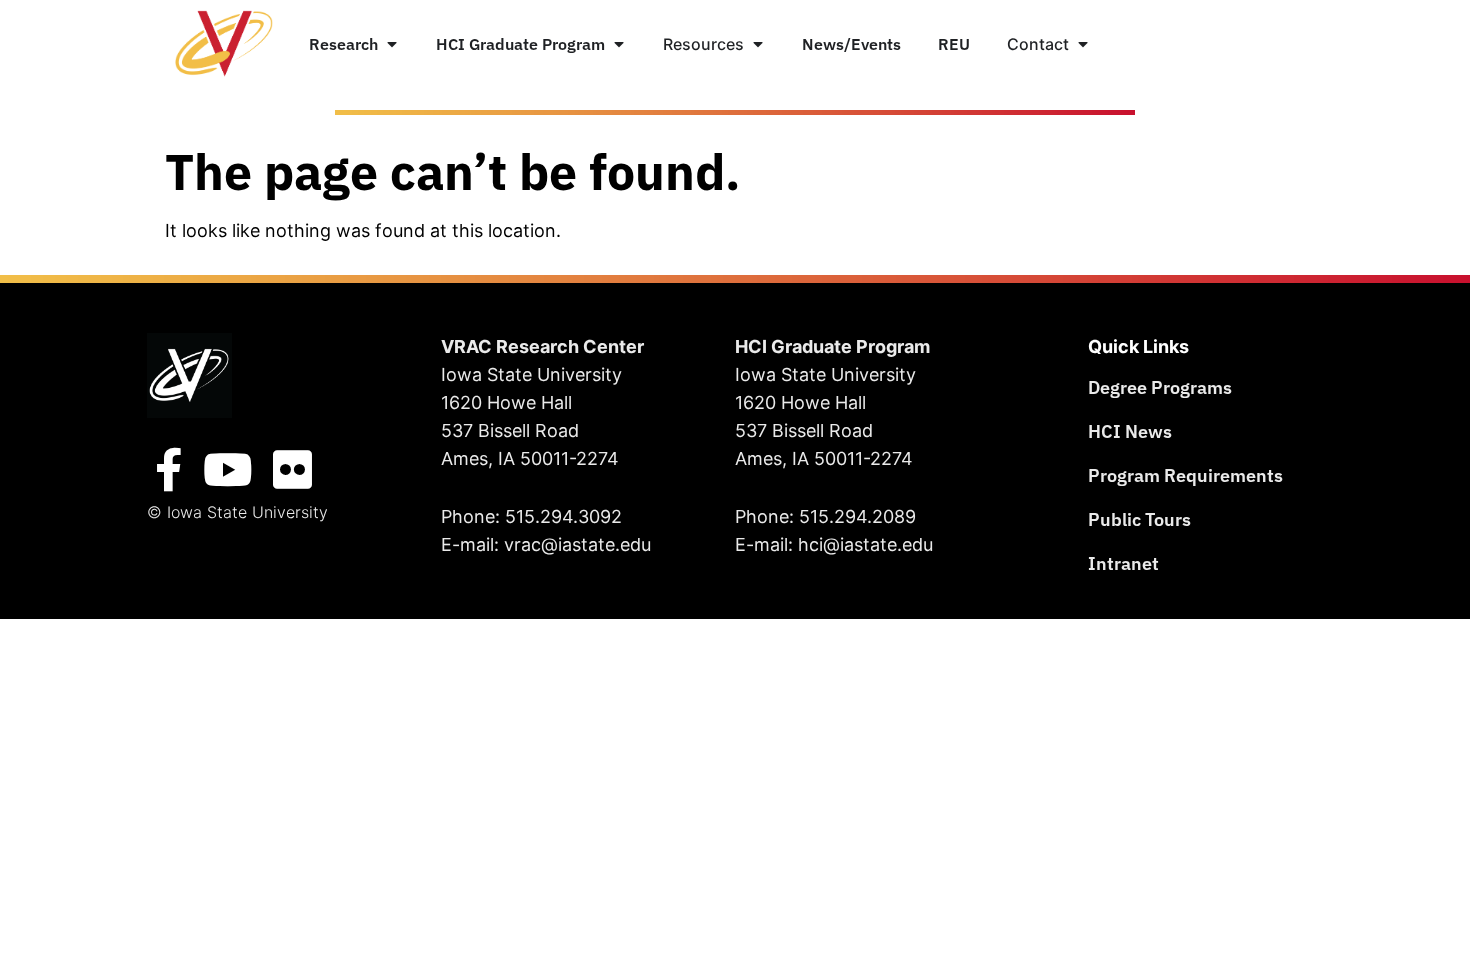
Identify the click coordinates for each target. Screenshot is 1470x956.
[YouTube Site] (228, 470)
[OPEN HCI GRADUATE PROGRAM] (619, 44)
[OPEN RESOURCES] (758, 44)
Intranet (1123, 563)
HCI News (1130, 431)
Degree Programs (1160, 387)
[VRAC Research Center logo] (189, 375)
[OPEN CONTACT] (1083, 44)
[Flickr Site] (292, 470)
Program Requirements (1185, 475)
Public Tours (1139, 519)
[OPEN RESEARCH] (392, 44)
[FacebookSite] (169, 470)
